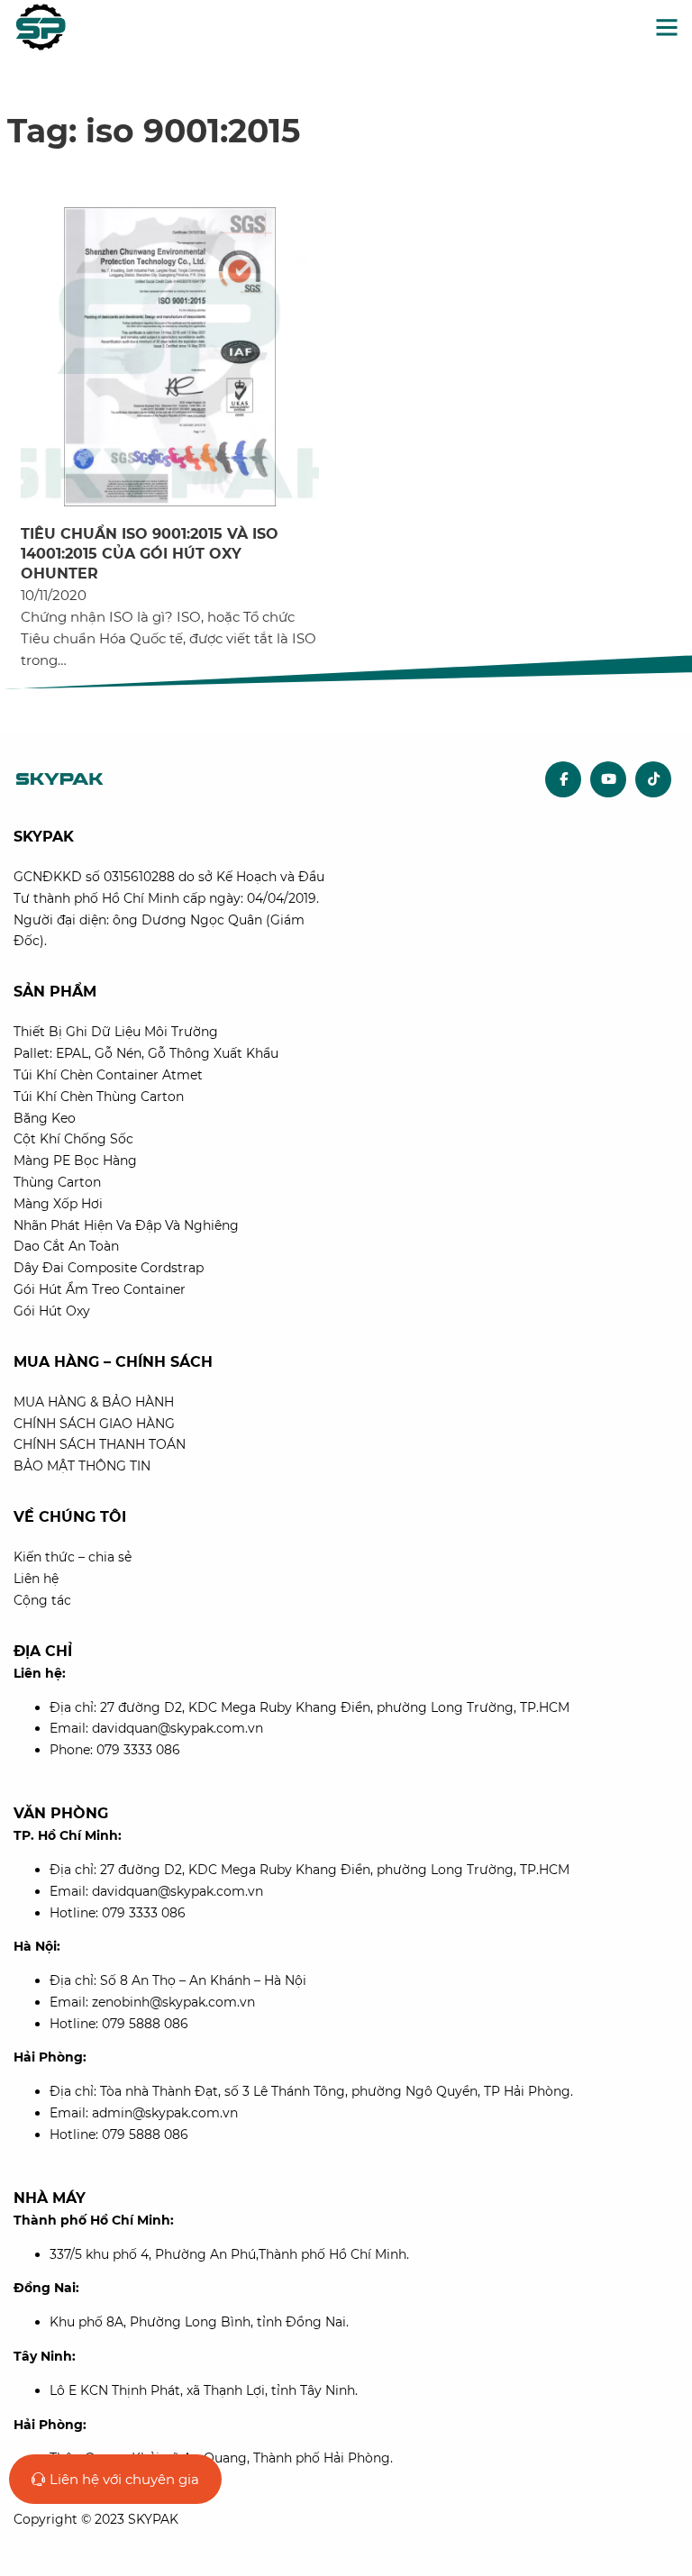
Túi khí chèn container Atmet (108, 1075)
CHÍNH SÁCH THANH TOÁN (100, 1444)
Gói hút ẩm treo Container (100, 1289)
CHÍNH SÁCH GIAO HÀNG (94, 1424)
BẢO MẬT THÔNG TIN (82, 1466)
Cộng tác (42, 1600)
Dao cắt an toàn (66, 1246)
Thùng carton (57, 1182)
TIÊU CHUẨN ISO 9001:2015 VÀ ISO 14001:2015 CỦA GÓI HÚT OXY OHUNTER (150, 554)
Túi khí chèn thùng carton (99, 1097)
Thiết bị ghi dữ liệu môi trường (116, 1032)
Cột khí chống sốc (73, 1139)
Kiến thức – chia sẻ (73, 1557)
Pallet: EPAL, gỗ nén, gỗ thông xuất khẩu (146, 1053)
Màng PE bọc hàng (75, 1161)
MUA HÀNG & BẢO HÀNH (94, 1402)
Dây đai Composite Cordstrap (109, 1268)
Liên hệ (36, 1579)
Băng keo (45, 1118)
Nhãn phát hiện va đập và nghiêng (126, 1225)
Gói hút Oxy (52, 1311)
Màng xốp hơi (58, 1204)
